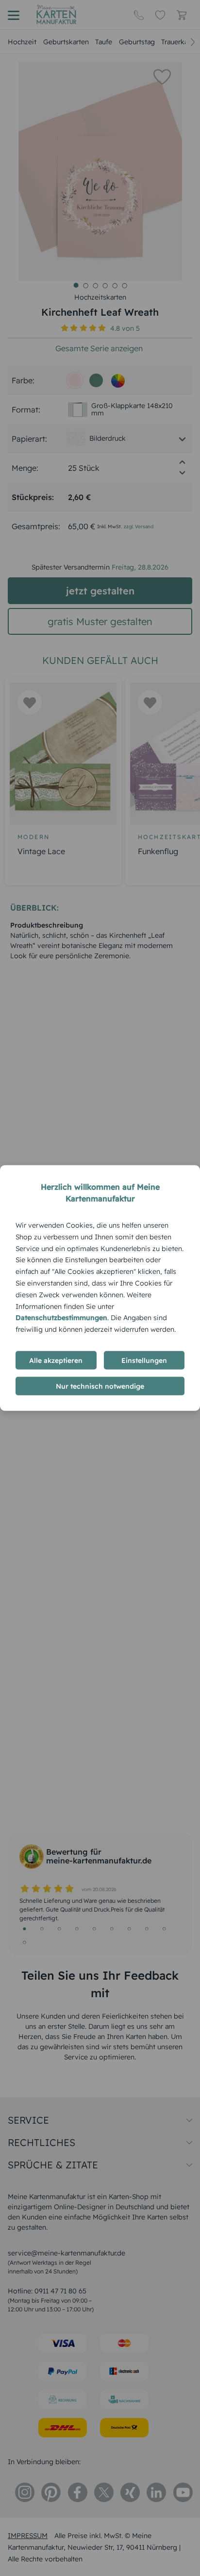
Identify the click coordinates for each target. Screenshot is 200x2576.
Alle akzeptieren (56, 1360)
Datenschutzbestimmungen (61, 1318)
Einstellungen (144, 1360)
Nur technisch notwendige (100, 1386)
